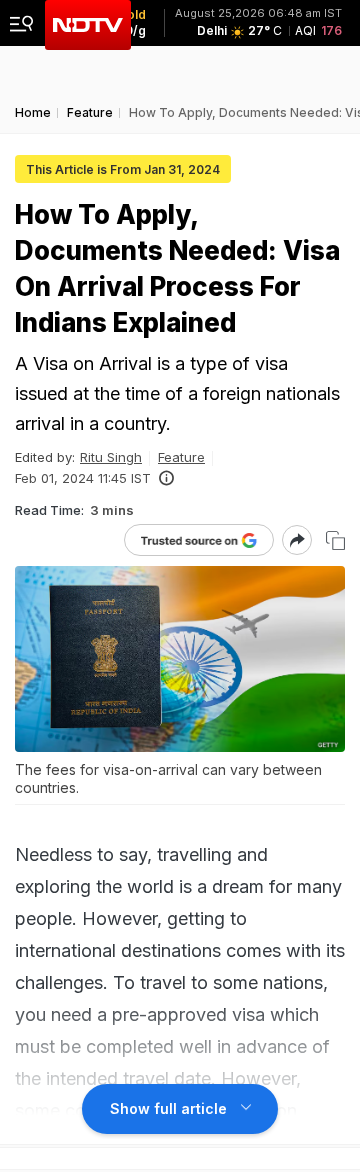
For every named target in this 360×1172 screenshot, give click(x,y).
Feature (181, 457)
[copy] (335, 540)
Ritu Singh (111, 457)
